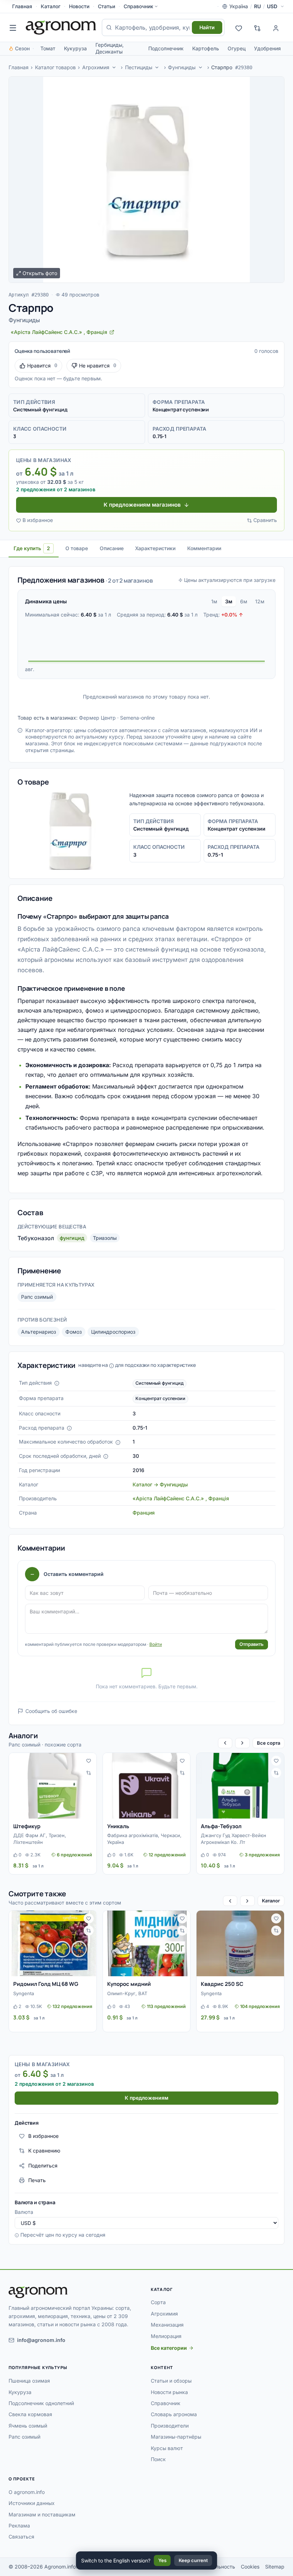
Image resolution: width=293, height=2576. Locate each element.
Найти (207, 27)
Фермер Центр (97, 718)
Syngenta (24, 1993)
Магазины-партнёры (176, 2437)
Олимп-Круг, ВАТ (127, 1993)
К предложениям (146, 2098)
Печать (37, 2180)
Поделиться (43, 2166)
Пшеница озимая (29, 2381)
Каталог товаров (55, 67)
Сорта (158, 2302)
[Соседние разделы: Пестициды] (157, 67)
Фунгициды (182, 67)
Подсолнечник (166, 48)
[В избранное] (89, 1761)
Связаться (21, 2537)
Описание (112, 548)
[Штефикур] (53, 1786)
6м (244, 601)
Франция (144, 1513)
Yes (162, 2560)
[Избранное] (239, 27)
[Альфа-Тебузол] (240, 1786)
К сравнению (44, 2151)
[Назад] (225, 1743)
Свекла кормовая (30, 2414)
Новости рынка (169, 2392)
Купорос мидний (129, 1984)
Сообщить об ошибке (51, 1711)
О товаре (77, 548)
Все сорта (269, 1743)
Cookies (250, 2567)
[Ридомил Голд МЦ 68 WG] (53, 1943)
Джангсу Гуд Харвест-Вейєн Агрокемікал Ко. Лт (234, 1839)
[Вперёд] (242, 1743)
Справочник (138, 6)
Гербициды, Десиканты (110, 48)
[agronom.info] (61, 27)
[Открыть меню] (13, 27)
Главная (22, 6)
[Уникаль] (147, 1786)
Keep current (193, 2560)
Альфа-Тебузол (221, 1826)
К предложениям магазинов (142, 505)
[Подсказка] (57, 1383)
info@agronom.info (41, 2340)
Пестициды (139, 67)
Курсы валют (167, 2448)
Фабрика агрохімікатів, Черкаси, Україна (144, 1839)
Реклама (19, 2526)
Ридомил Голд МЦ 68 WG (46, 1984)
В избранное (38, 520)
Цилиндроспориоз (113, 1332)
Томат (48, 48)
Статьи (106, 6)
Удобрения (267, 48)
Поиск (158, 2459)
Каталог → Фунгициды (160, 1484)
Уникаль (118, 1826)
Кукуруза (75, 48)
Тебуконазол (36, 1238)
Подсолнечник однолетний (41, 2403)
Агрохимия (96, 67)
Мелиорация (166, 2336)
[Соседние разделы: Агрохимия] (114, 67)
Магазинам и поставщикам (42, 2514)
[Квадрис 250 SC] (240, 1943)
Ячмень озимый (28, 2426)
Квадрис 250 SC (222, 1984)
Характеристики (155, 548)
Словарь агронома (174, 2414)
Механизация (167, 2325)
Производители (170, 2426)
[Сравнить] (89, 1773)
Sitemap (275, 2567)
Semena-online (137, 718)
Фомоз (74, 1332)
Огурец (237, 48)
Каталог (51, 6)
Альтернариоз (39, 1332)
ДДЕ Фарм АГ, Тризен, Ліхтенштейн (40, 1839)
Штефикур (27, 1826)
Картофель (206, 48)
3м (229, 601)
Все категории (169, 2348)
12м (260, 601)
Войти (156, 1644)
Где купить (32, 548)
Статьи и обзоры (171, 2381)
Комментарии (204, 548)
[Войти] (276, 27)
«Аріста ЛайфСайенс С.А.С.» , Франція (181, 1498)
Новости (79, 6)
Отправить (252, 1644)
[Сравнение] (257, 27)
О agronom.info (27, 2492)
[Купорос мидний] (147, 1943)
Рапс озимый (37, 1297)
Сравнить (265, 520)
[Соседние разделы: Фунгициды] (200, 67)
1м (214, 601)
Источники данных (32, 2503)
